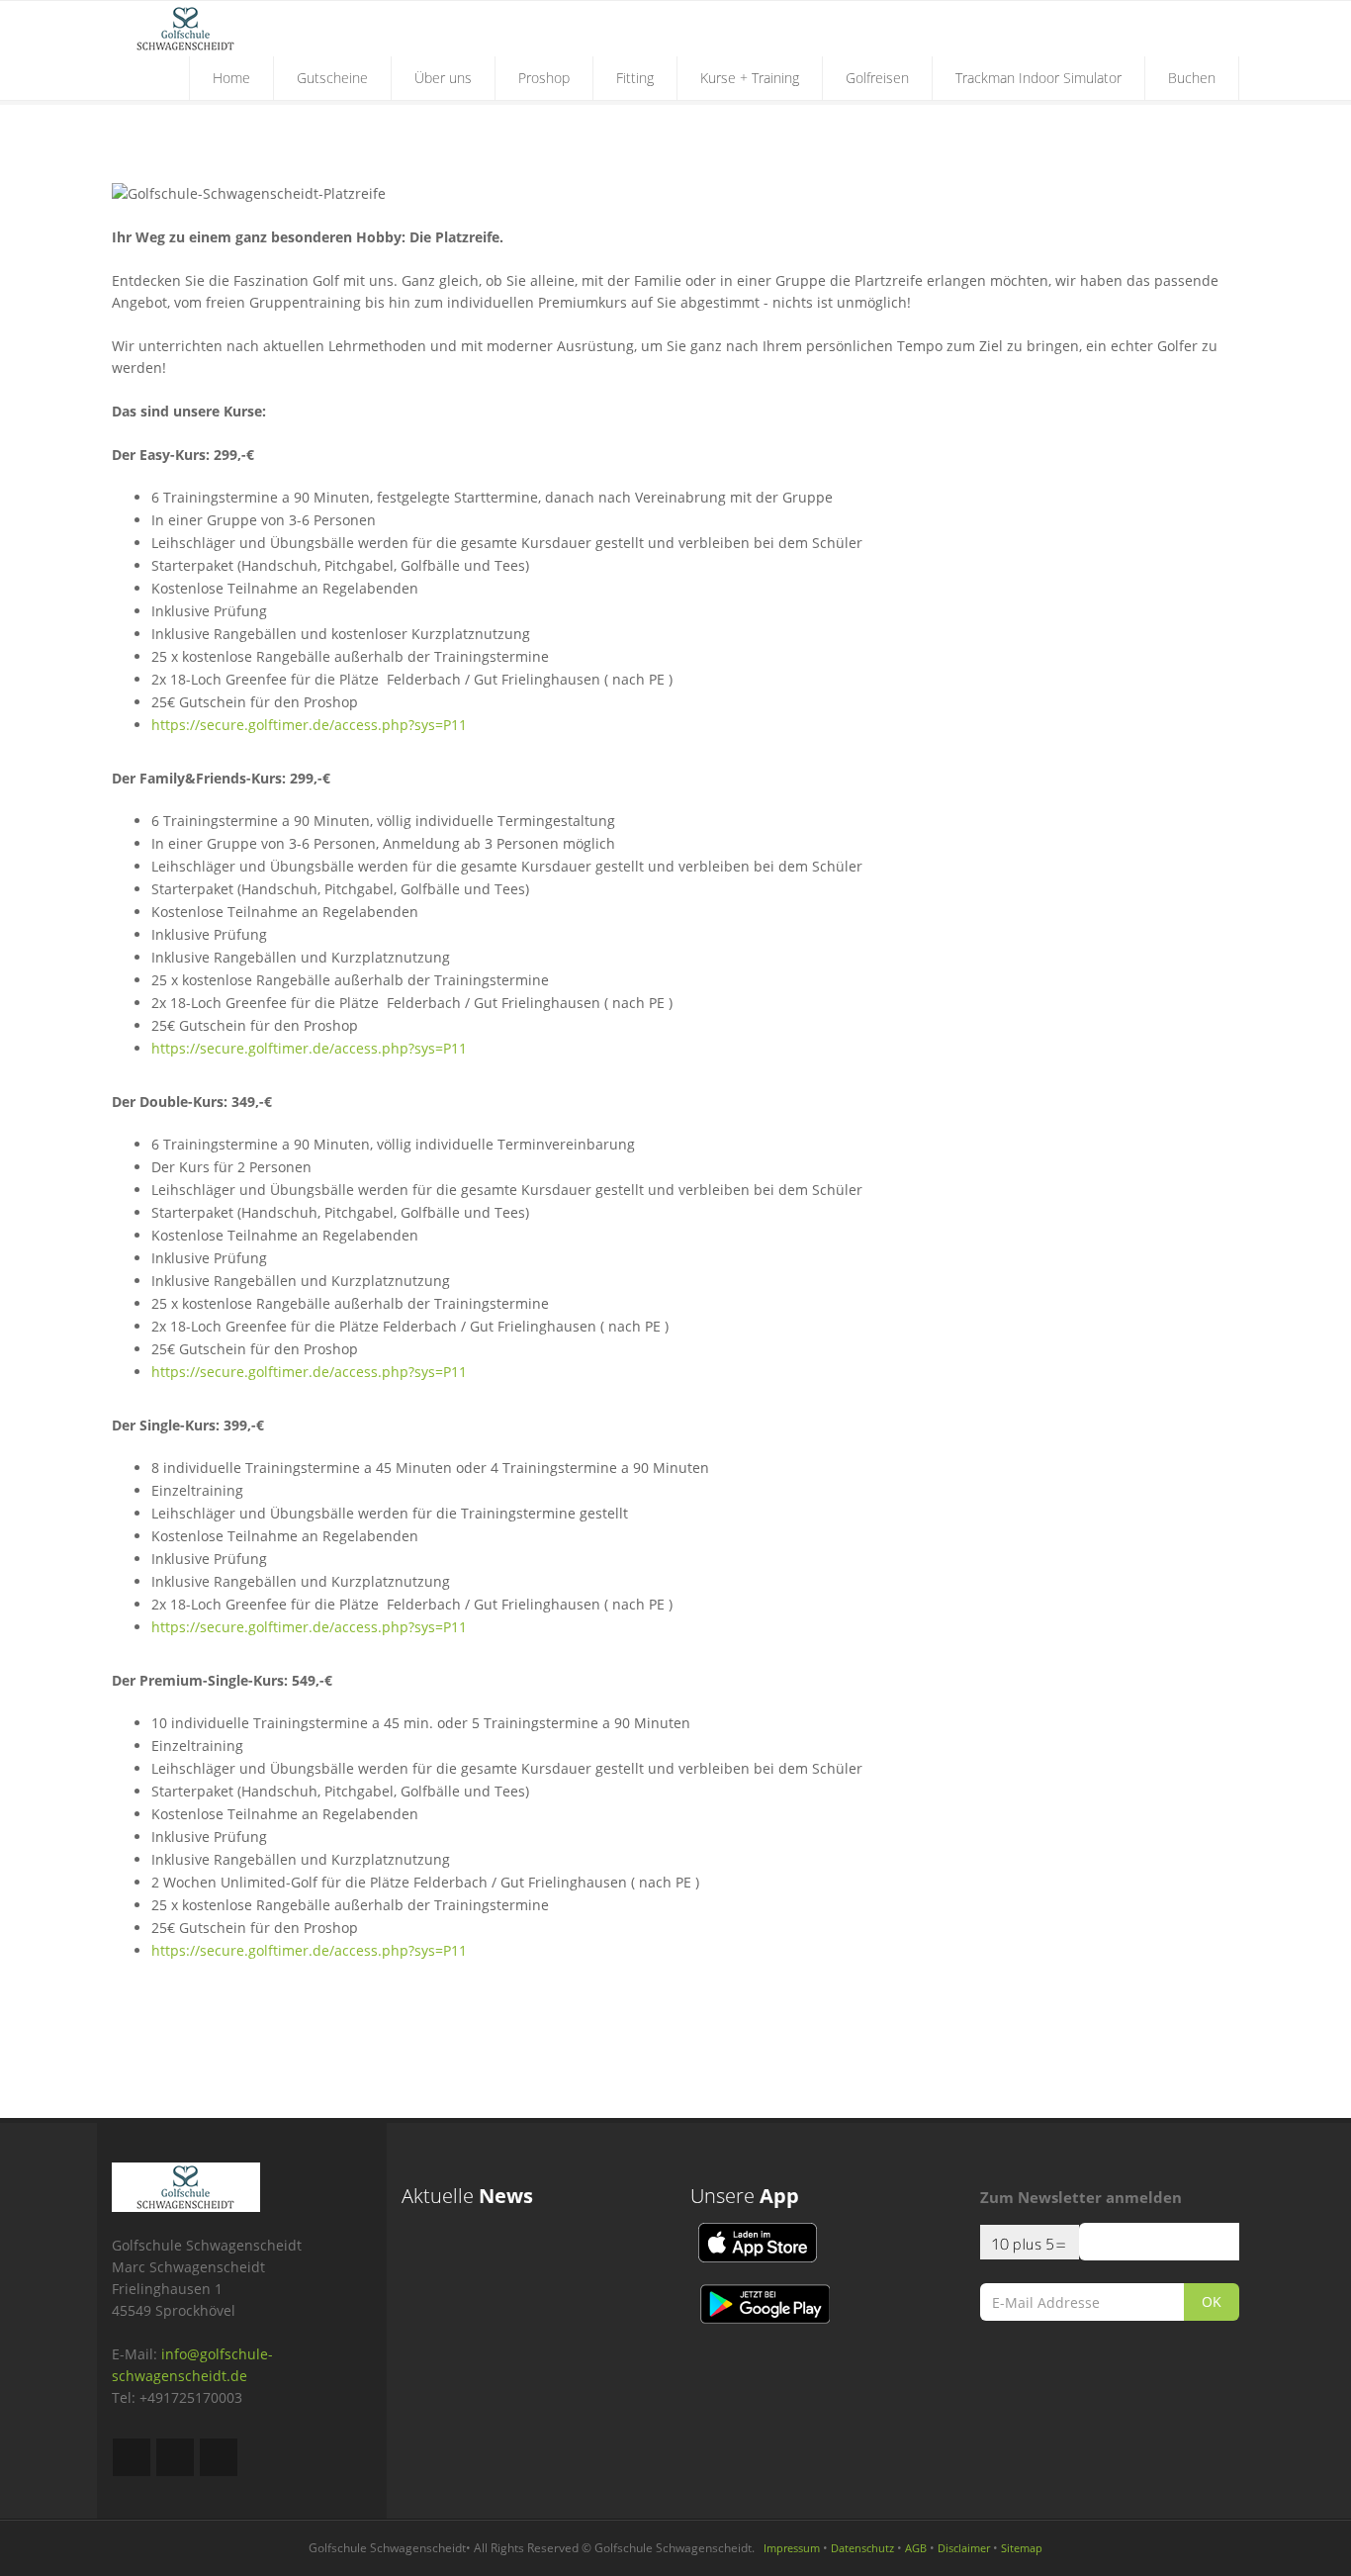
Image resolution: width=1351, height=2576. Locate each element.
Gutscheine (332, 78)
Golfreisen (877, 78)
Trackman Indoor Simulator (1038, 78)
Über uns (443, 78)
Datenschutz (862, 2548)
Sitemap (1022, 2548)
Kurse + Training (750, 78)
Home (231, 78)
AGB (916, 2548)
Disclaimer (964, 2548)
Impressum (792, 2548)
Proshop (544, 78)
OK (1212, 2301)
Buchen (1192, 78)
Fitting (635, 78)
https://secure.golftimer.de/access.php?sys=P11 (309, 725)
